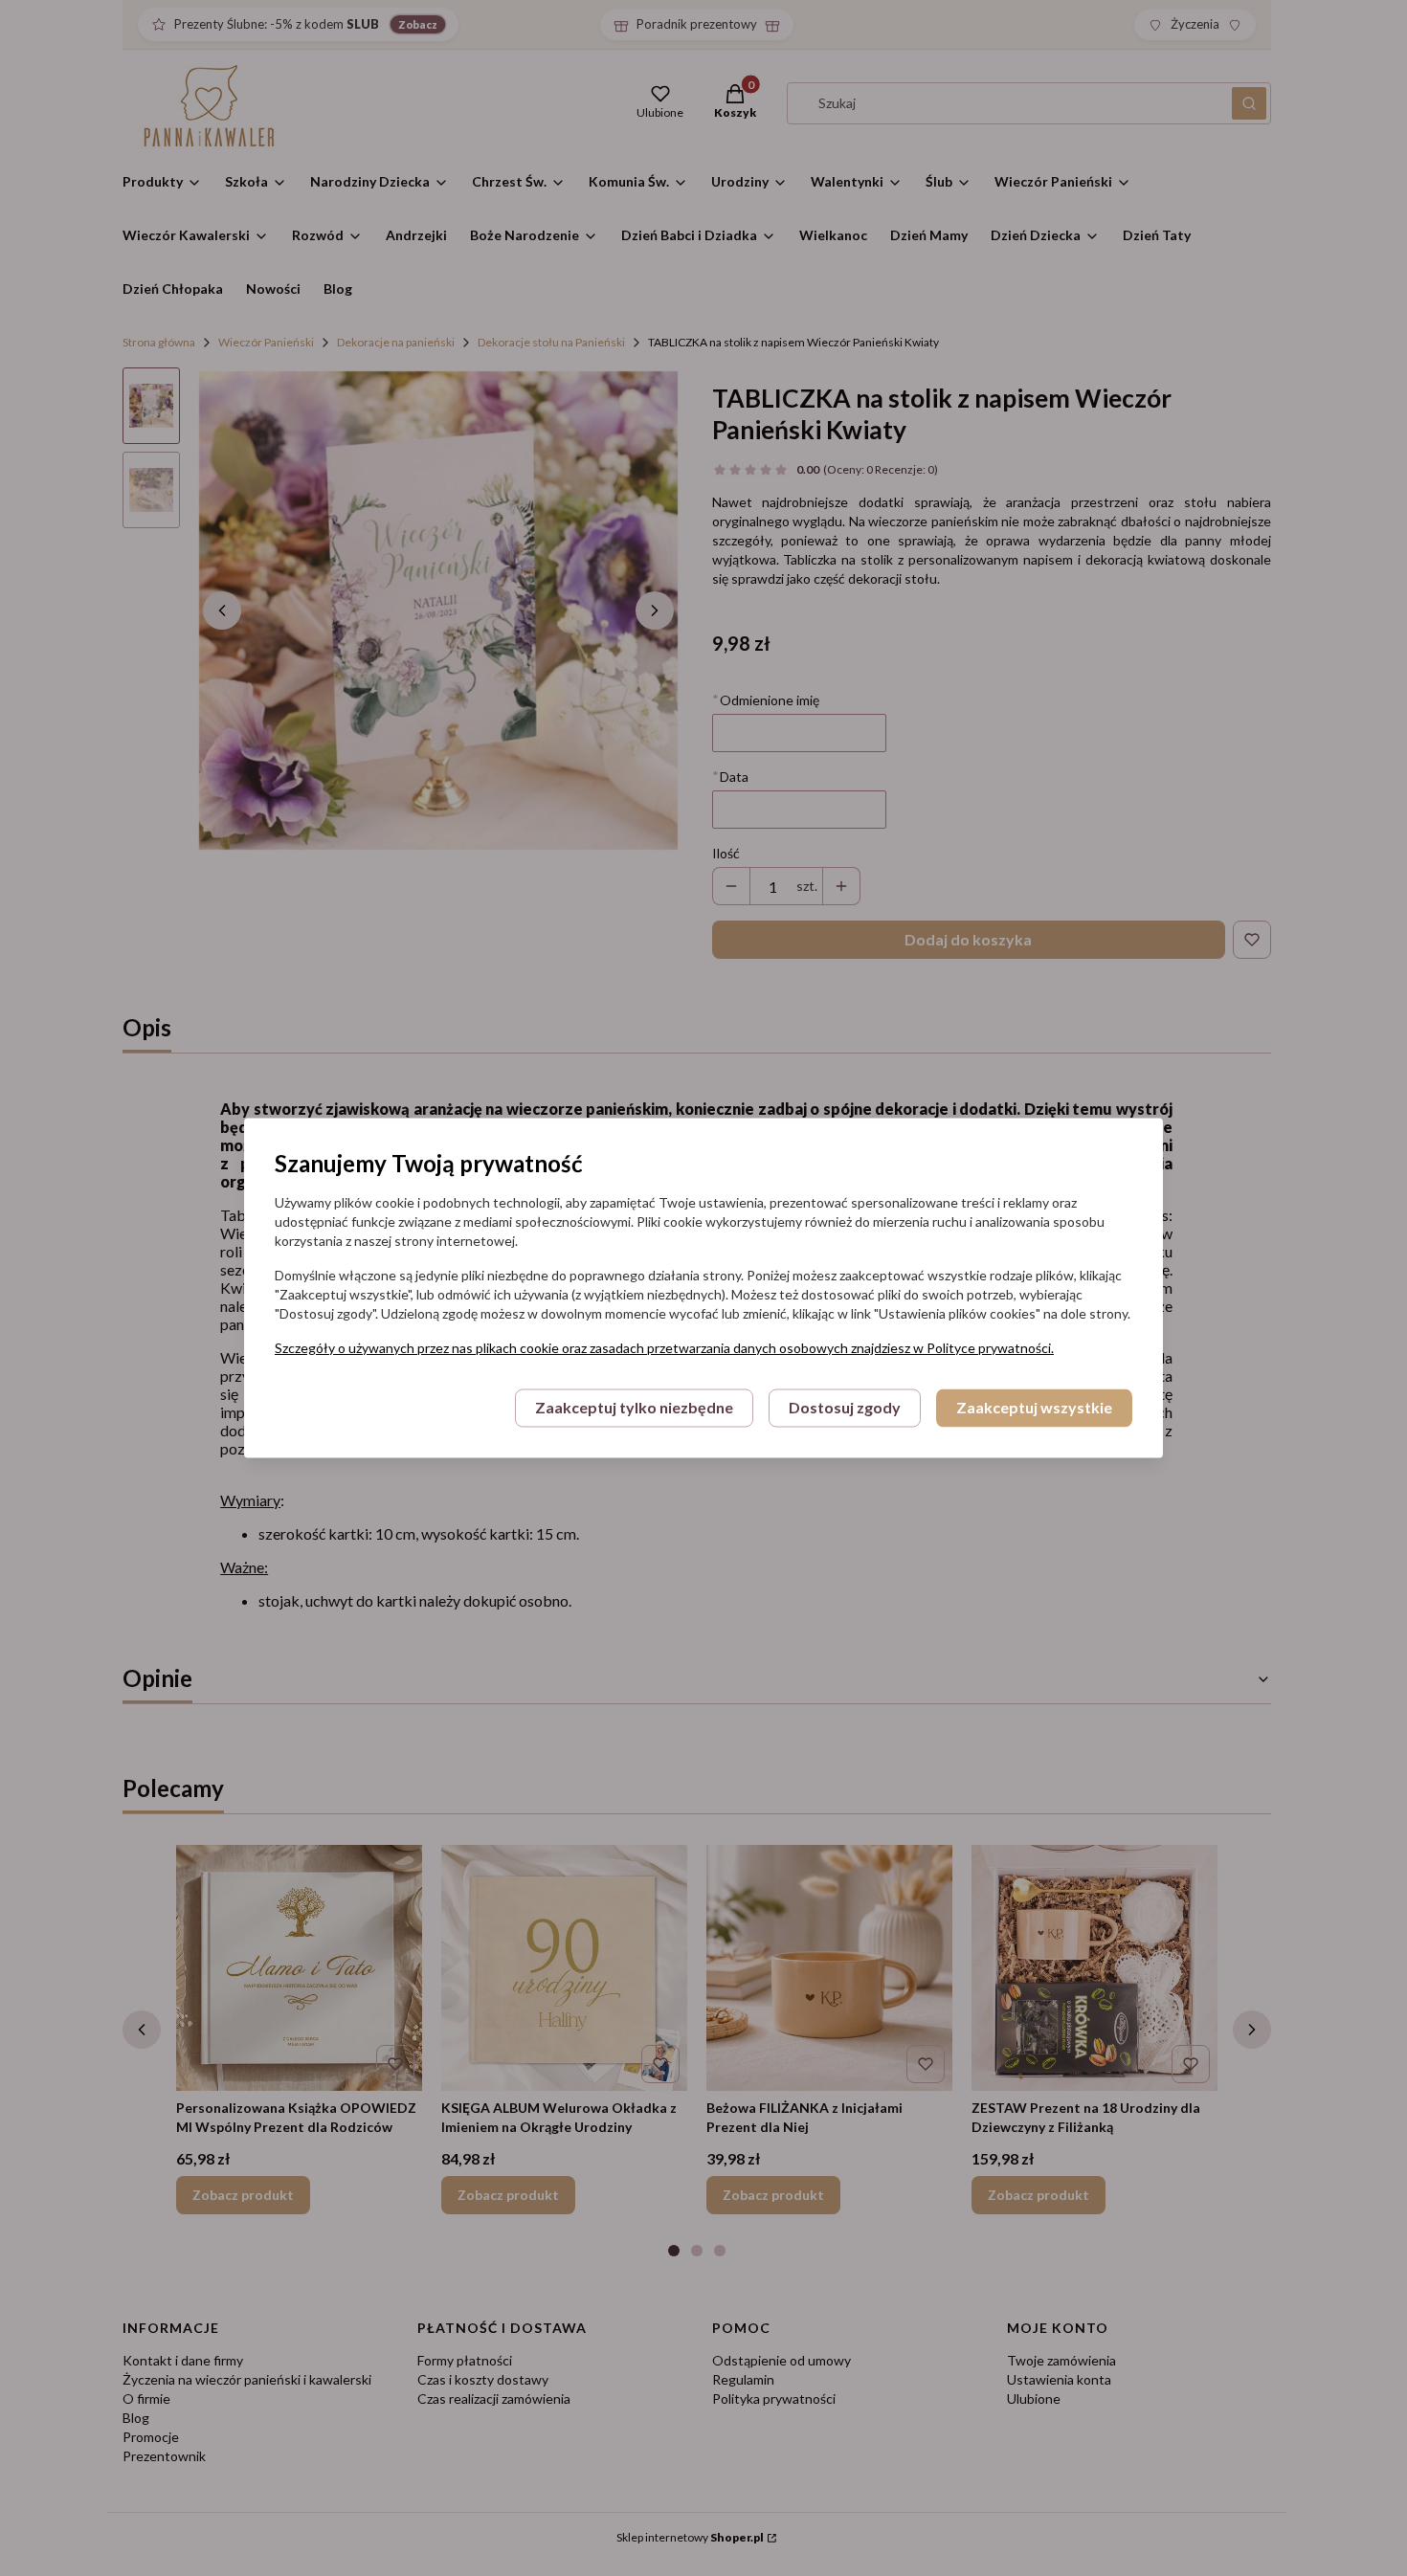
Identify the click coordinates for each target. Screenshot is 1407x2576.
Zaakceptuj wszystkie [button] (1034, 1408)
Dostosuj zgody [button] (845, 1408)
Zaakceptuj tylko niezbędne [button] (634, 1408)
